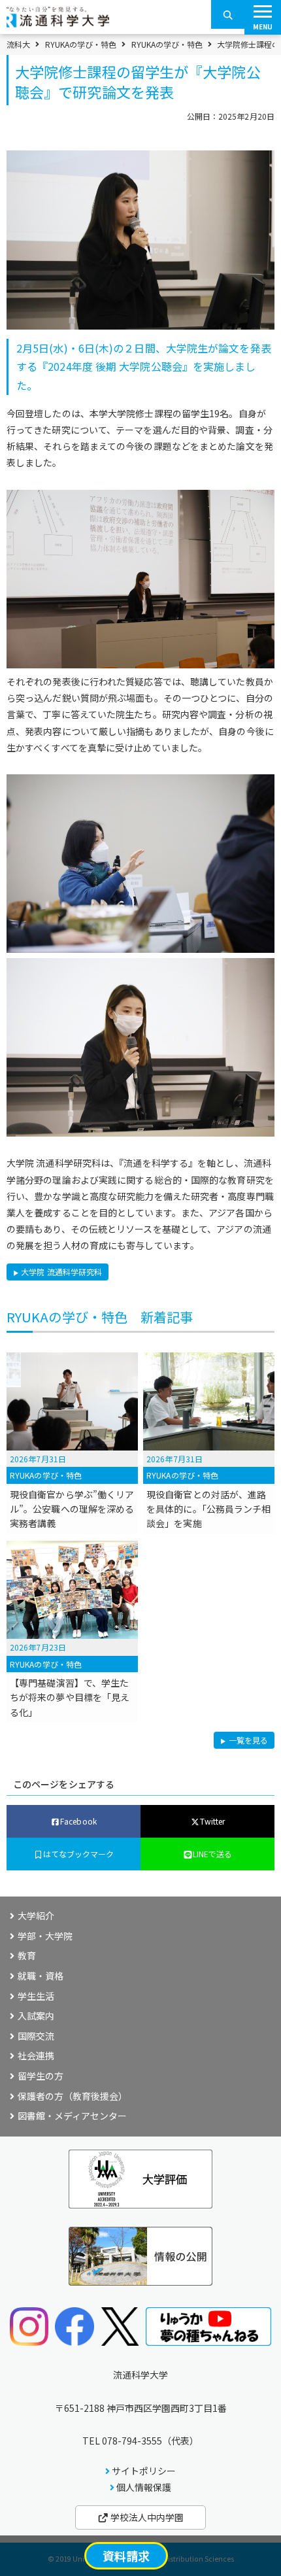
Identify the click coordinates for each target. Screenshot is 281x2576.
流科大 (18, 44)
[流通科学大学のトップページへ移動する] (58, 23)
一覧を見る (248, 1741)
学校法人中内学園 (146, 2517)
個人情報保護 (144, 2487)
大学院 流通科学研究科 (61, 1272)
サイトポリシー (144, 2471)
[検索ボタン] (228, 14)
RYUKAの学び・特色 (81, 44)
